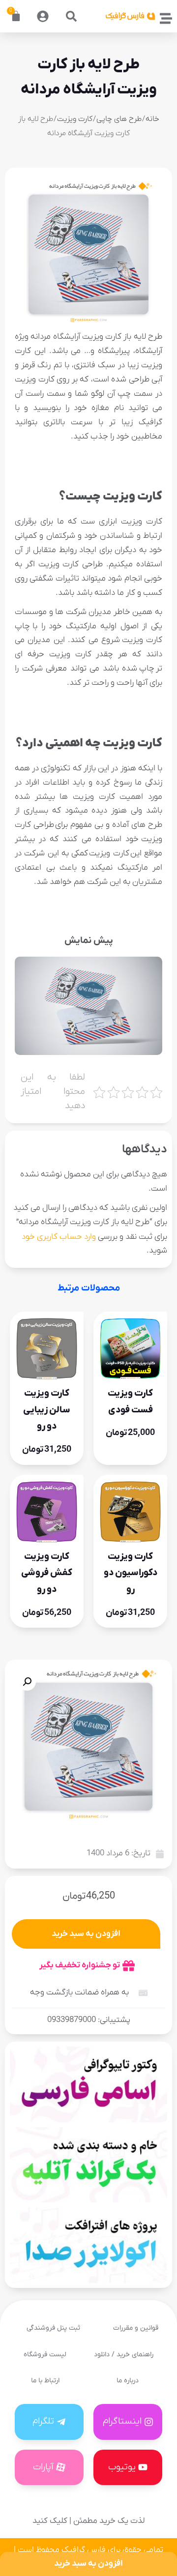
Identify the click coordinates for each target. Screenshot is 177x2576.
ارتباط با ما (45, 2381)
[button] (71, 16)
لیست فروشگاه (45, 2355)
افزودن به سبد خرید (86, 1934)
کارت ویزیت (75, 119)
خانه (152, 119)
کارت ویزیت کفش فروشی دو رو (47, 1573)
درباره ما (128, 2381)
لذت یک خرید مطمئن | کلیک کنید (88, 2521)
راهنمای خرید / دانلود (124, 2355)
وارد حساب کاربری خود (59, 1237)
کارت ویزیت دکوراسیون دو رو (131, 1573)
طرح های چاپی (119, 119)
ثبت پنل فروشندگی (53, 2328)
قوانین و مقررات (136, 2328)
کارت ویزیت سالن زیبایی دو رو (47, 1410)
